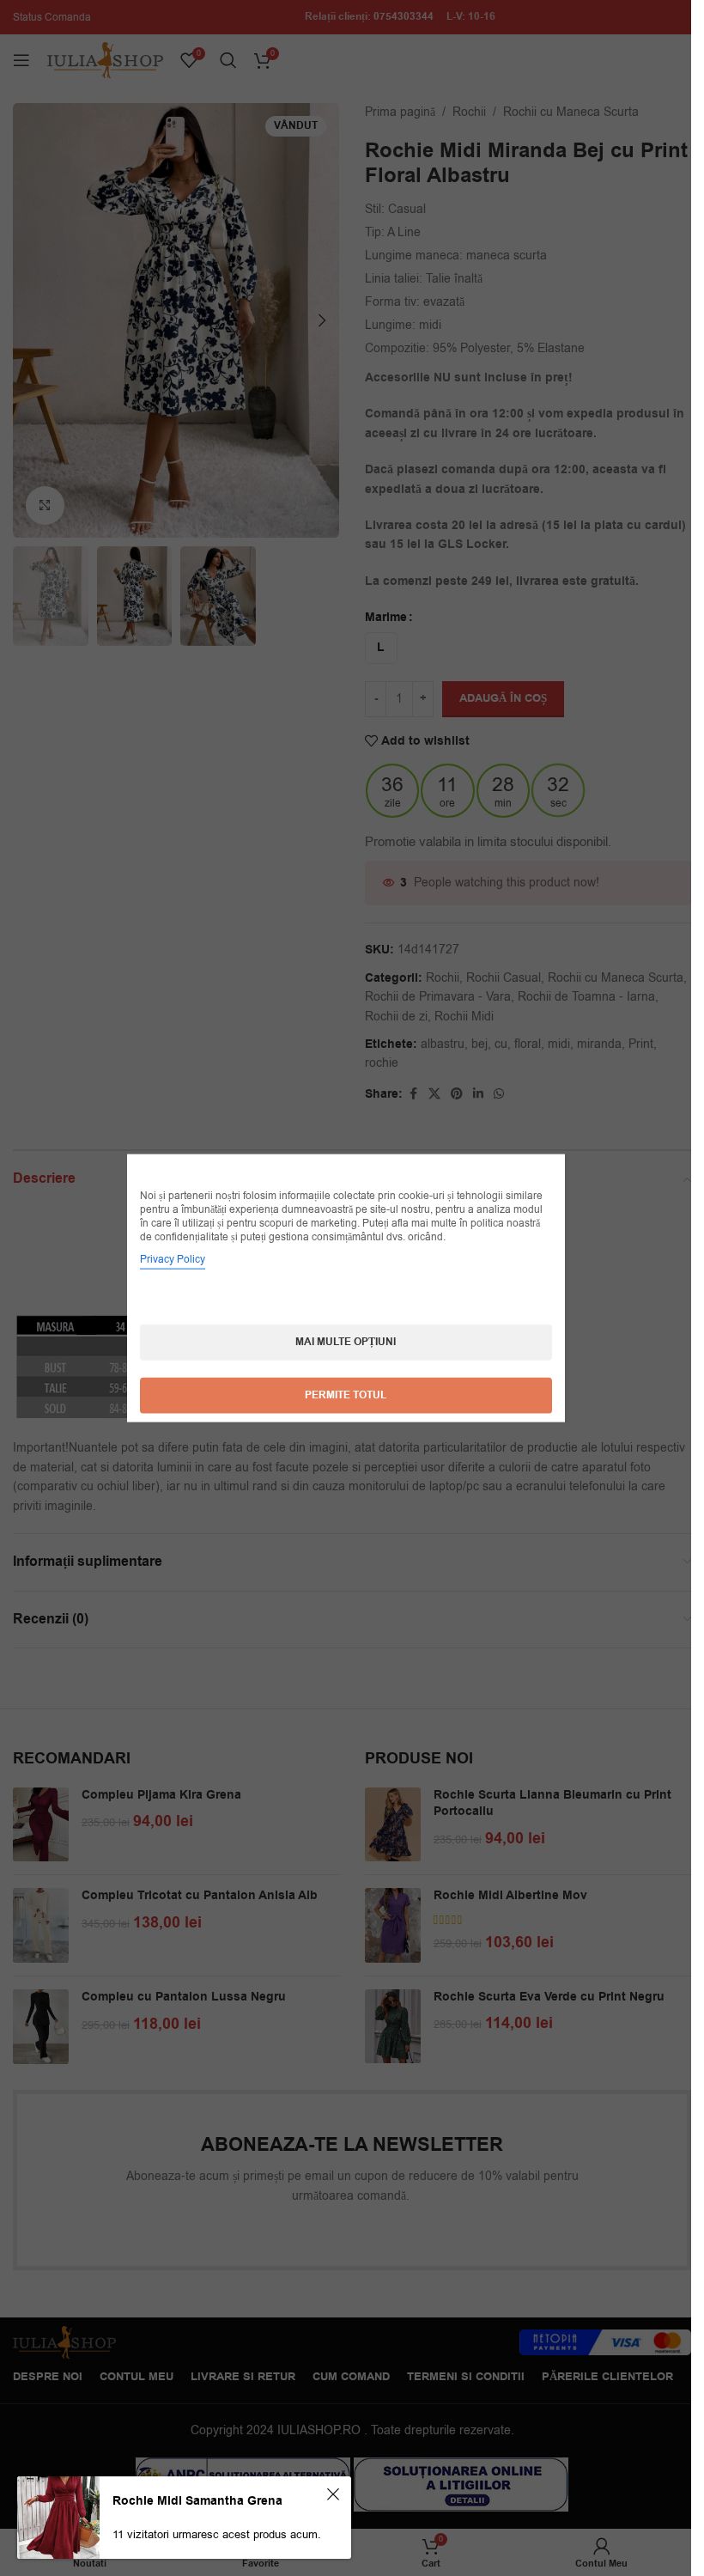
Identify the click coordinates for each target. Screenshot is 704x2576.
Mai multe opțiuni (346, 1342)
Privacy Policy (173, 1259)
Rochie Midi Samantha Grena (197, 2501)
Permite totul (346, 1395)
